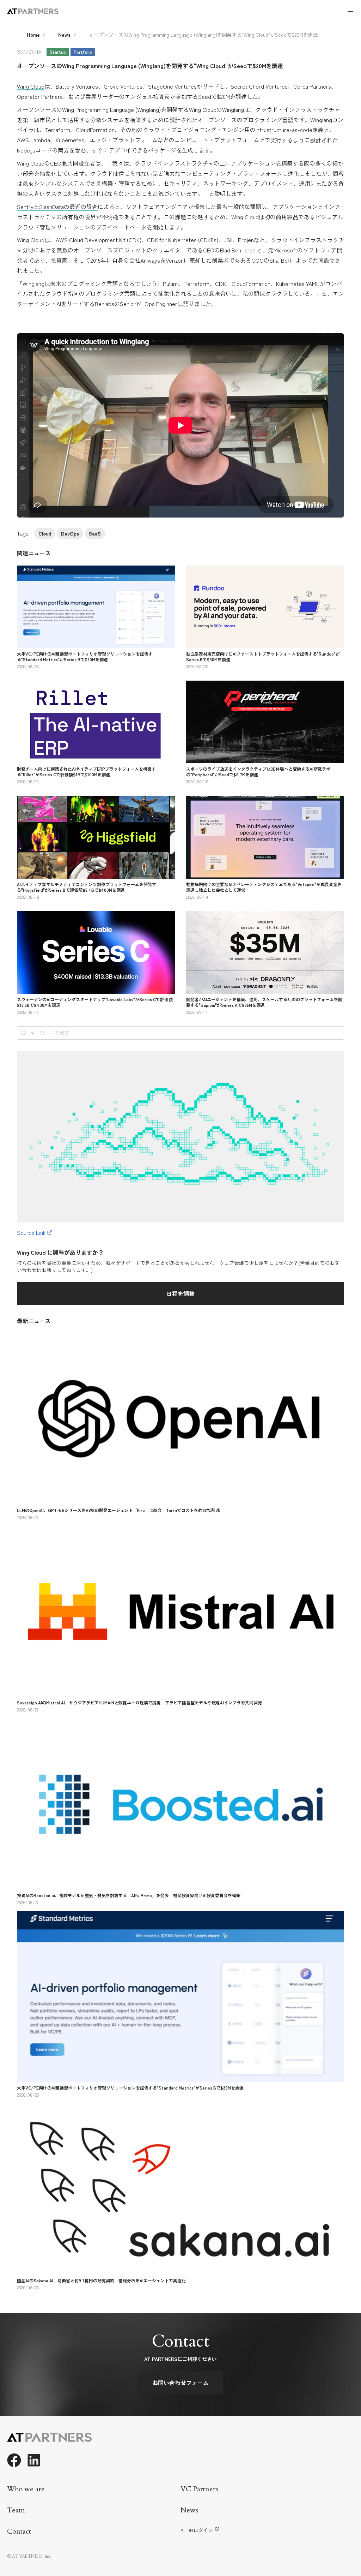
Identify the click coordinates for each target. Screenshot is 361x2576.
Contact (19, 2531)
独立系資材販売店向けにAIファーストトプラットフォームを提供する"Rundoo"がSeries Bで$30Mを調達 (263, 656)
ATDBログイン (197, 2530)
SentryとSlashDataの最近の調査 (57, 207)
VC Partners (199, 2489)
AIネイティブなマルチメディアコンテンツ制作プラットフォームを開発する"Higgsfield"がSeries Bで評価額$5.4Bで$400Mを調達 (87, 887)
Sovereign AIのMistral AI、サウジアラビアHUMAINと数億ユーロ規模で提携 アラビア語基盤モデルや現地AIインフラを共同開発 (139, 1702)
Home (33, 35)
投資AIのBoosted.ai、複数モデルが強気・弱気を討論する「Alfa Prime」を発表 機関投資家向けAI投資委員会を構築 (129, 1895)
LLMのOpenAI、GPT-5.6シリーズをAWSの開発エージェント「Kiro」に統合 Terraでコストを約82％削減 (118, 1510)
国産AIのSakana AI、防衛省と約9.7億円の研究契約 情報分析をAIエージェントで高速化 (101, 2280)
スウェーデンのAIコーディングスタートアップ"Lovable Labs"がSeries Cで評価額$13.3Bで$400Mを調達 (95, 1002)
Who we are (26, 2489)
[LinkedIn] (34, 2460)
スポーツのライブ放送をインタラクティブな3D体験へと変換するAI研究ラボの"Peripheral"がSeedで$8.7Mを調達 (258, 772)
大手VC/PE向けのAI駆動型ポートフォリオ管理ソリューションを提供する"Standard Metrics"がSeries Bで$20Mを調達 (85, 656)
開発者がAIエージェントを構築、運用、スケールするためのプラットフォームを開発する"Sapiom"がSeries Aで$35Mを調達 (264, 1002)
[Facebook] (14, 2460)
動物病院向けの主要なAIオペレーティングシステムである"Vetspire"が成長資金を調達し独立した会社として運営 (264, 887)
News (64, 35)
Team (16, 2510)
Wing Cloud (31, 86)
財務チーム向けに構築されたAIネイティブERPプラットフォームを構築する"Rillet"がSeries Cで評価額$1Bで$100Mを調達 (86, 772)
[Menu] (350, 11)
